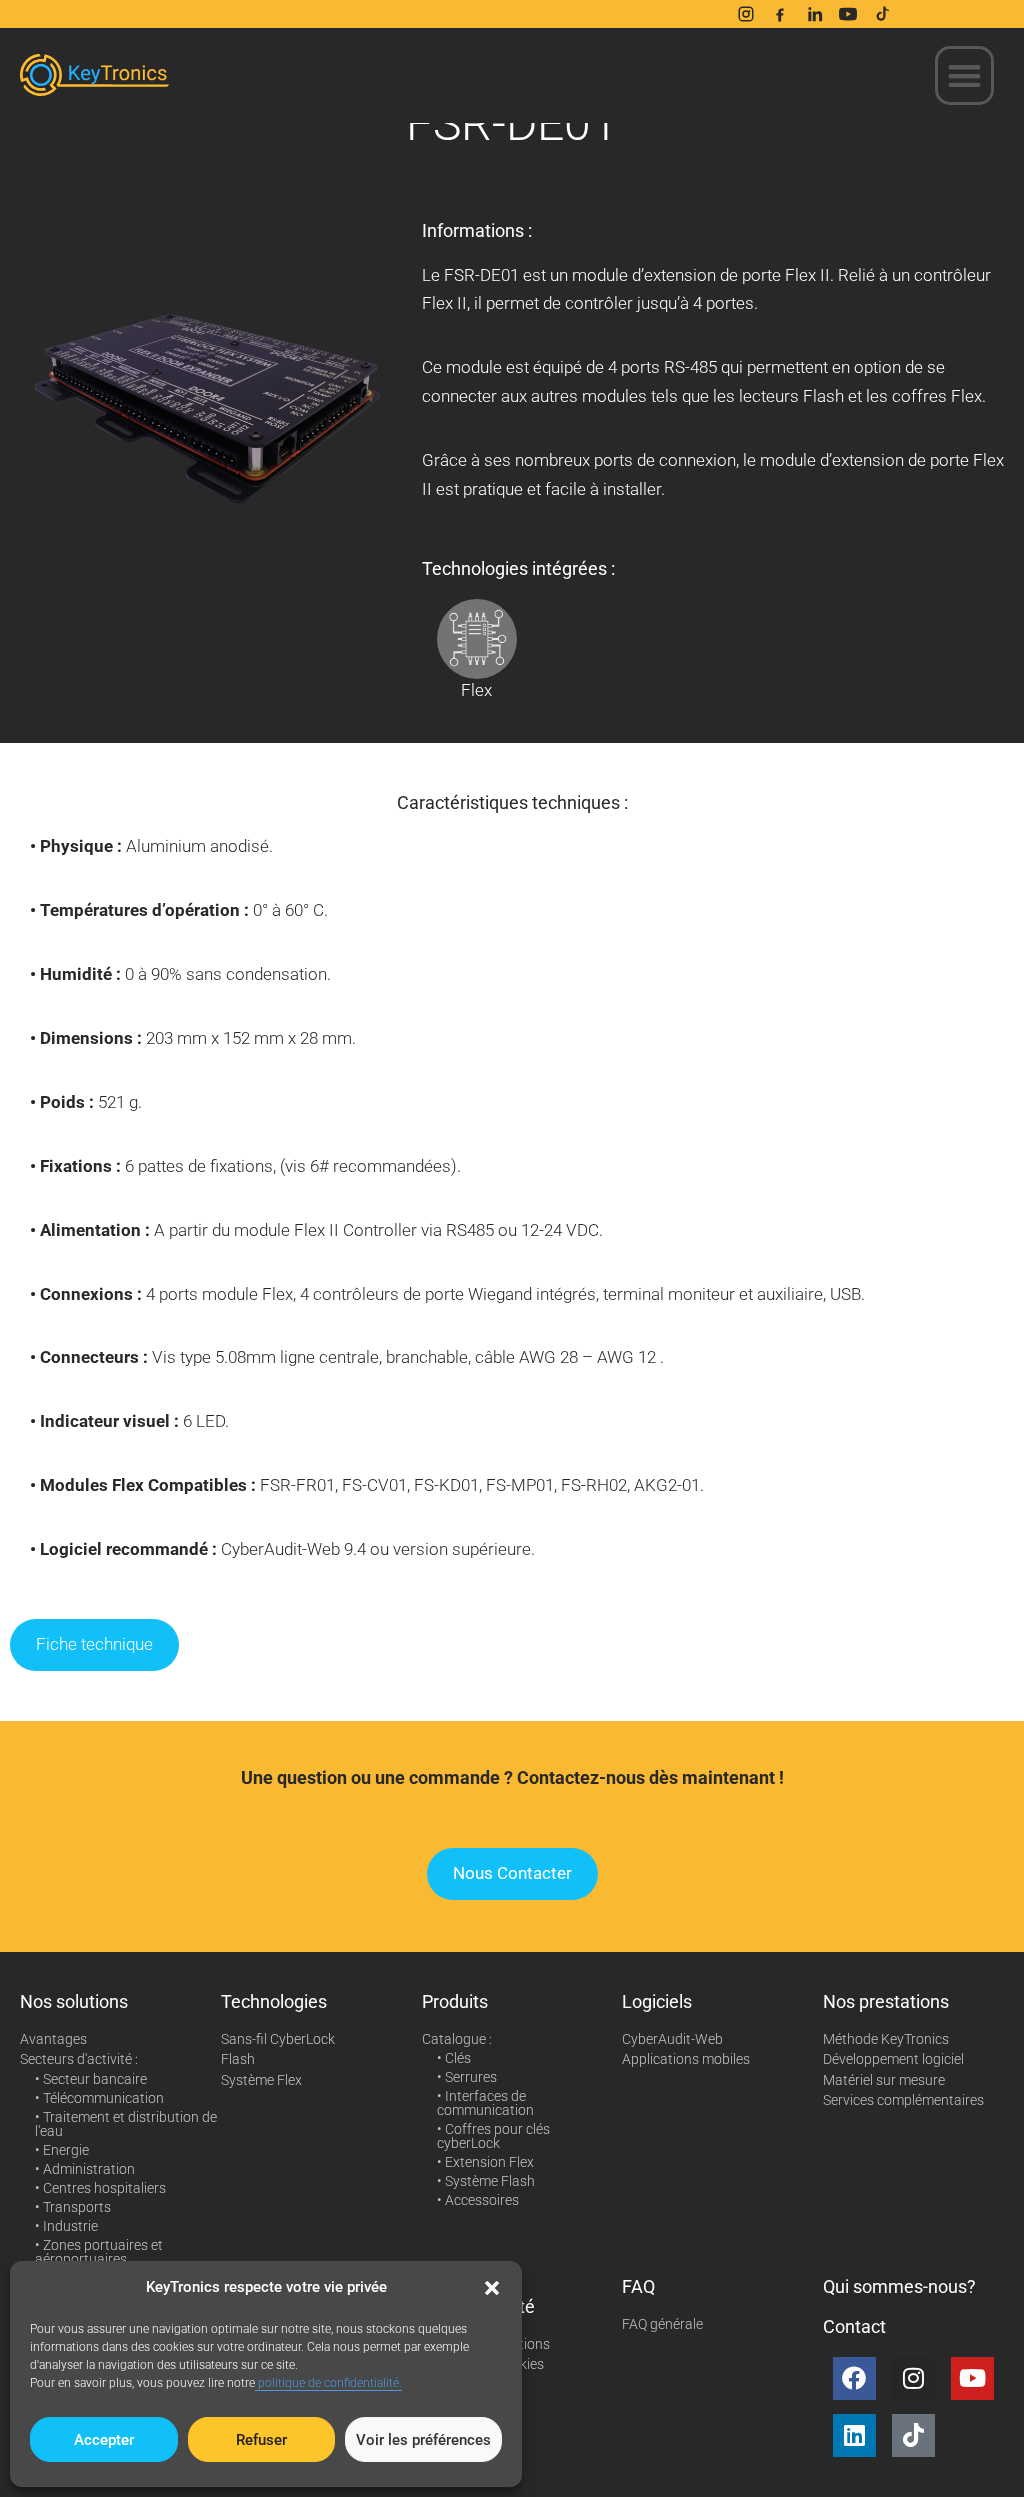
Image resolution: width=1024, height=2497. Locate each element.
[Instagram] (746, 14)
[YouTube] (848, 14)
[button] (492, 2288)
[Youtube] (972, 2378)
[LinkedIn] (814, 14)
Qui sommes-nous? (899, 2286)
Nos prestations (886, 2001)
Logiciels (657, 2001)
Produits (455, 2001)
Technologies (274, 2001)
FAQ (638, 2286)
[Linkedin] (854, 2435)
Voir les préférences (423, 2440)
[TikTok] (882, 14)
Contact (854, 2326)
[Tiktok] (913, 2435)
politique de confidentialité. (328, 2383)
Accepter (104, 2440)
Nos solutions (74, 2001)
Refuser (261, 2440)
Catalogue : (457, 2039)
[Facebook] (780, 14)
